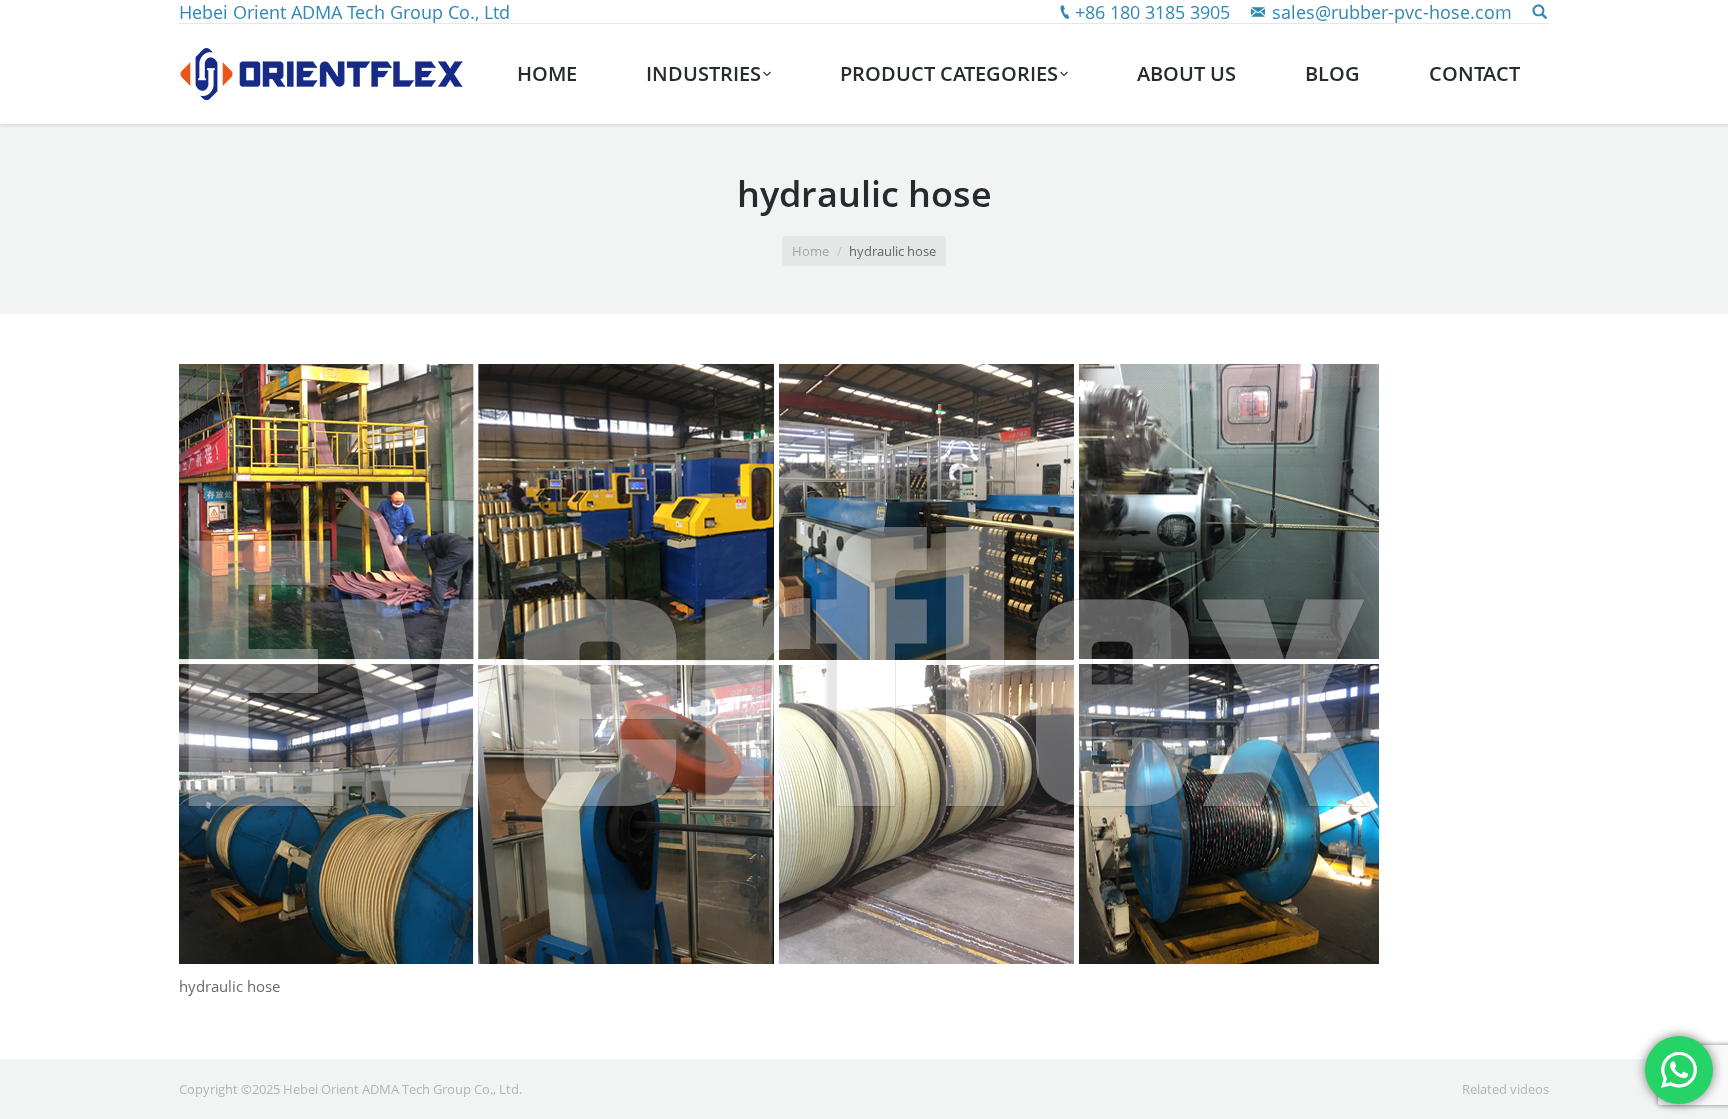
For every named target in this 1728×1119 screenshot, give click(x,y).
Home (810, 251)
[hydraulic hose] (864, 664)
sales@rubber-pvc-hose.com (1392, 12)
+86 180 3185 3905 (1152, 12)
